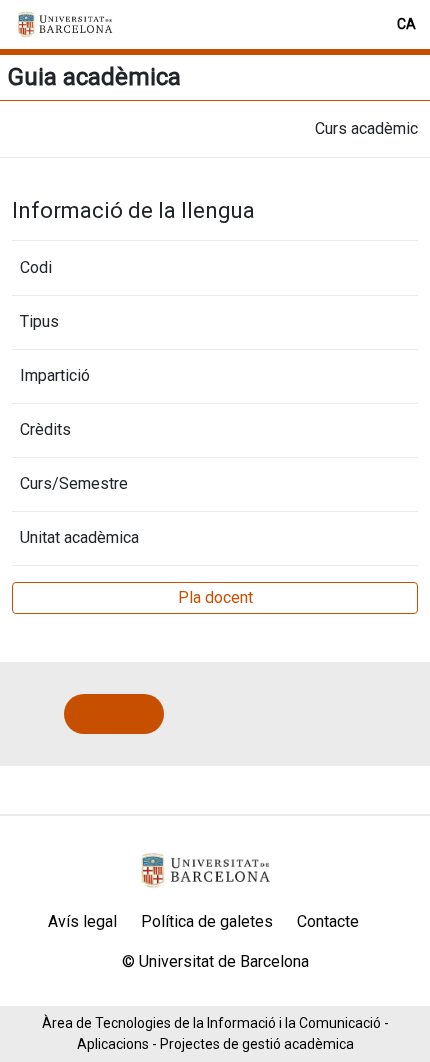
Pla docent (215, 597)
